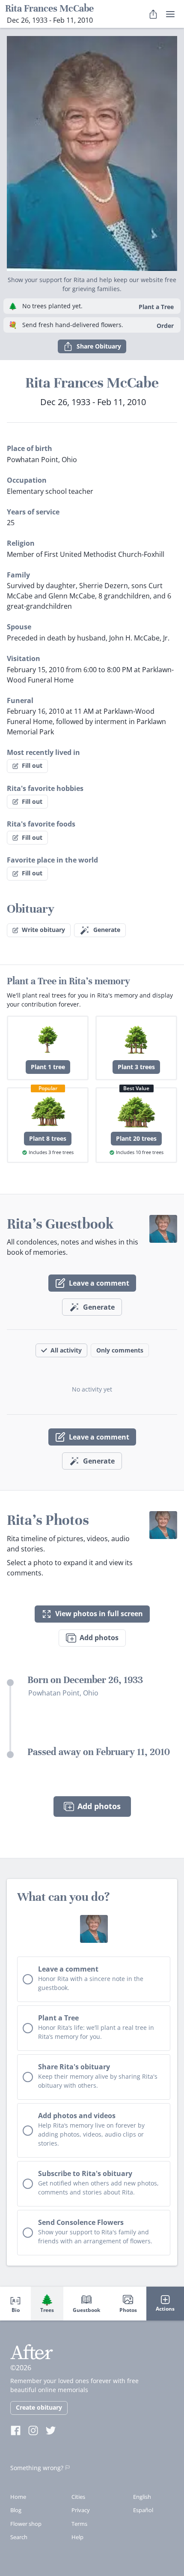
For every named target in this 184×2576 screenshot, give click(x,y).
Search (19, 2537)
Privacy (81, 2510)
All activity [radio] (66, 1350)
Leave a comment (99, 1283)
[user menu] (170, 14)
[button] (92, 150)
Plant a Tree (156, 307)
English (142, 2497)
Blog (16, 2510)
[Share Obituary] (153, 14)
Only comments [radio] (120, 1350)
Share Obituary (99, 346)
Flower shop (26, 2524)
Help (77, 2537)
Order (165, 326)
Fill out (32, 765)
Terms (79, 2524)
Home (18, 2497)
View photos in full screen (99, 1614)
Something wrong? (37, 2468)
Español (143, 2510)
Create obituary (39, 2407)
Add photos (99, 1638)
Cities (78, 2497)
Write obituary (43, 930)
